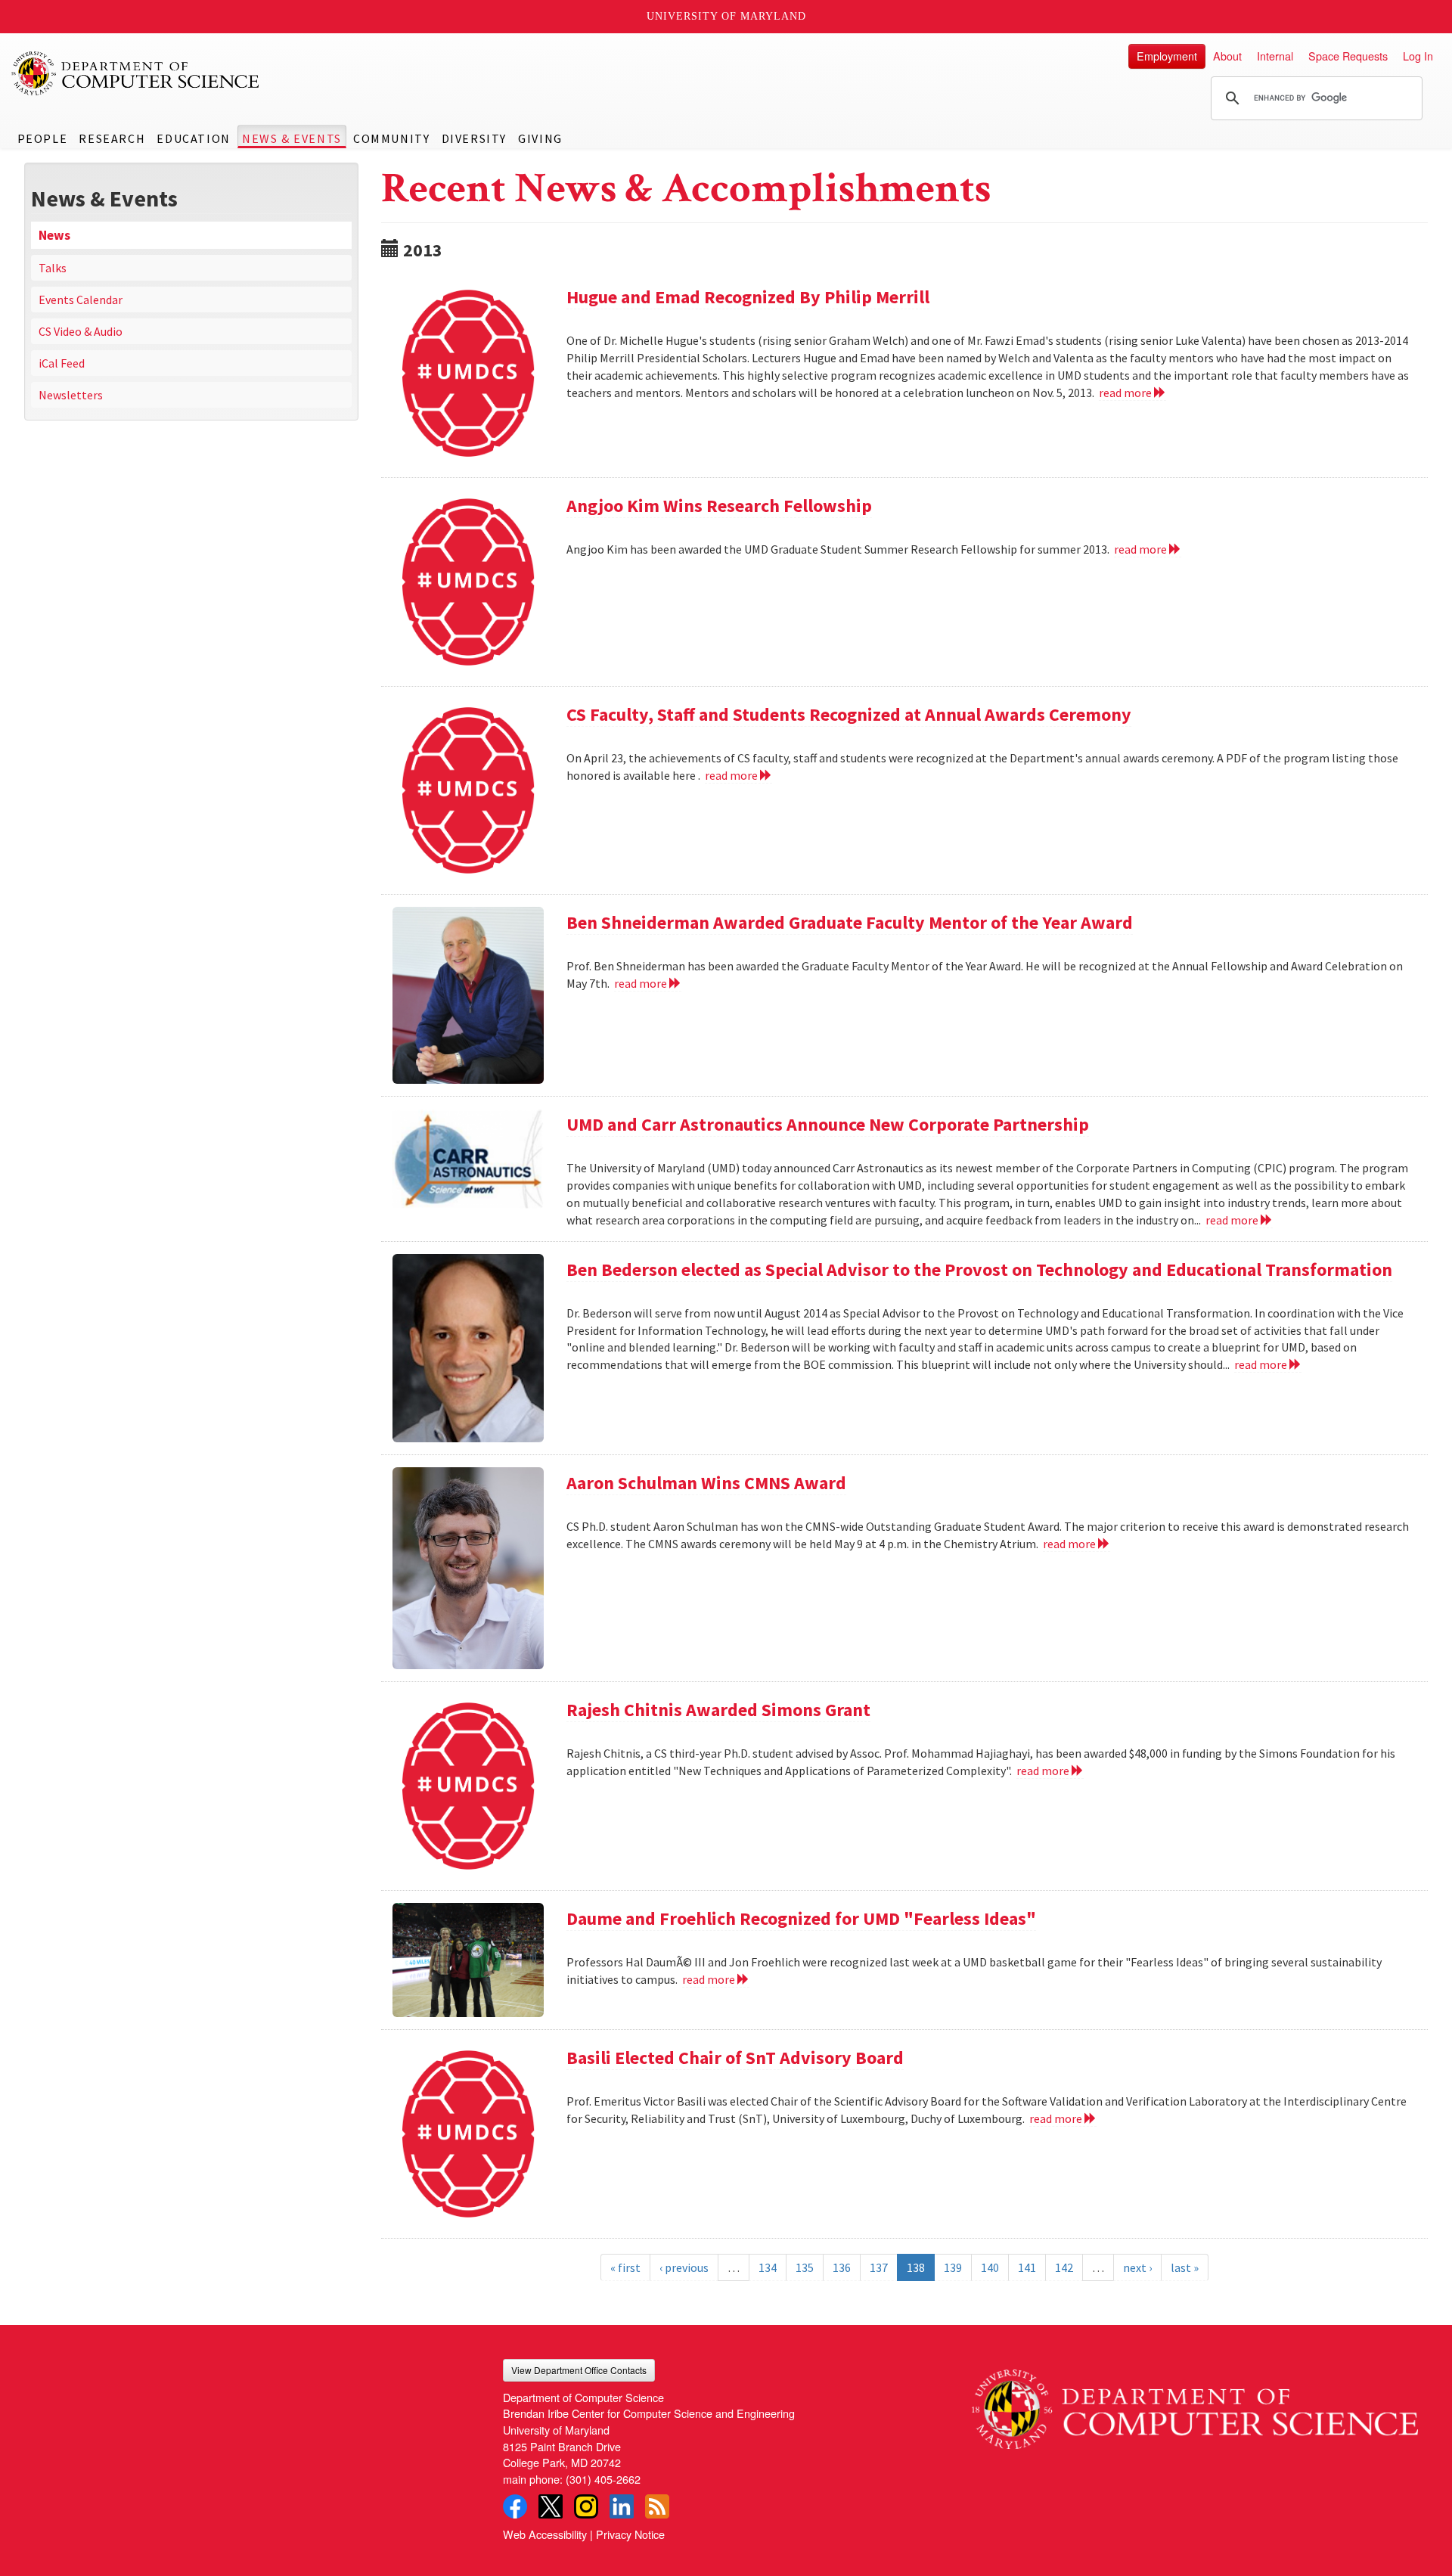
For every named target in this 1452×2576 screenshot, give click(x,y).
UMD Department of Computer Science (136, 73)
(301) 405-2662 (603, 2479)
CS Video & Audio (81, 331)
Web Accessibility (545, 2534)
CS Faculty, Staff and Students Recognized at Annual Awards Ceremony (849, 714)
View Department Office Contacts (579, 2370)
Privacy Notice (630, 2534)
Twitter (551, 2506)
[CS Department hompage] (1195, 2404)
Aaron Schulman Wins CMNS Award (706, 1483)
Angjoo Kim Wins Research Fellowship (719, 506)
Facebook (515, 2506)
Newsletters (71, 395)
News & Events (292, 138)
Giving (540, 138)
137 (879, 2267)
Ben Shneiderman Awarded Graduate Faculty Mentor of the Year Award (850, 922)
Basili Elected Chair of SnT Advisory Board (735, 2058)
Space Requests (1348, 56)
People (43, 138)
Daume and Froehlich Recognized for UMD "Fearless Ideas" (801, 1918)
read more (1126, 393)
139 (953, 2267)
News (54, 235)
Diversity (474, 138)
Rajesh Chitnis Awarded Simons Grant (718, 1710)
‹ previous (684, 2267)
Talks (53, 268)
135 (805, 2267)
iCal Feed (62, 363)
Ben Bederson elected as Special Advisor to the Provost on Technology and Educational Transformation (979, 1269)
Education (193, 138)
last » (1185, 2267)
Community (391, 138)
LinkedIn (622, 2506)
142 (1064, 2267)
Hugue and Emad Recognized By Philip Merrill (748, 297)
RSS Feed (657, 2506)
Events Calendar (81, 299)
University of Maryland (726, 16)
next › (1137, 2267)
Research (112, 138)
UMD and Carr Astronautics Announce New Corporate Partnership (828, 1124)
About (1227, 56)
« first (625, 2267)
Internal (1275, 56)
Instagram (586, 2506)
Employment (1167, 56)
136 (842, 2267)
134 (768, 2267)
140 (990, 2267)
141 (1027, 2267)
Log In (1418, 56)
